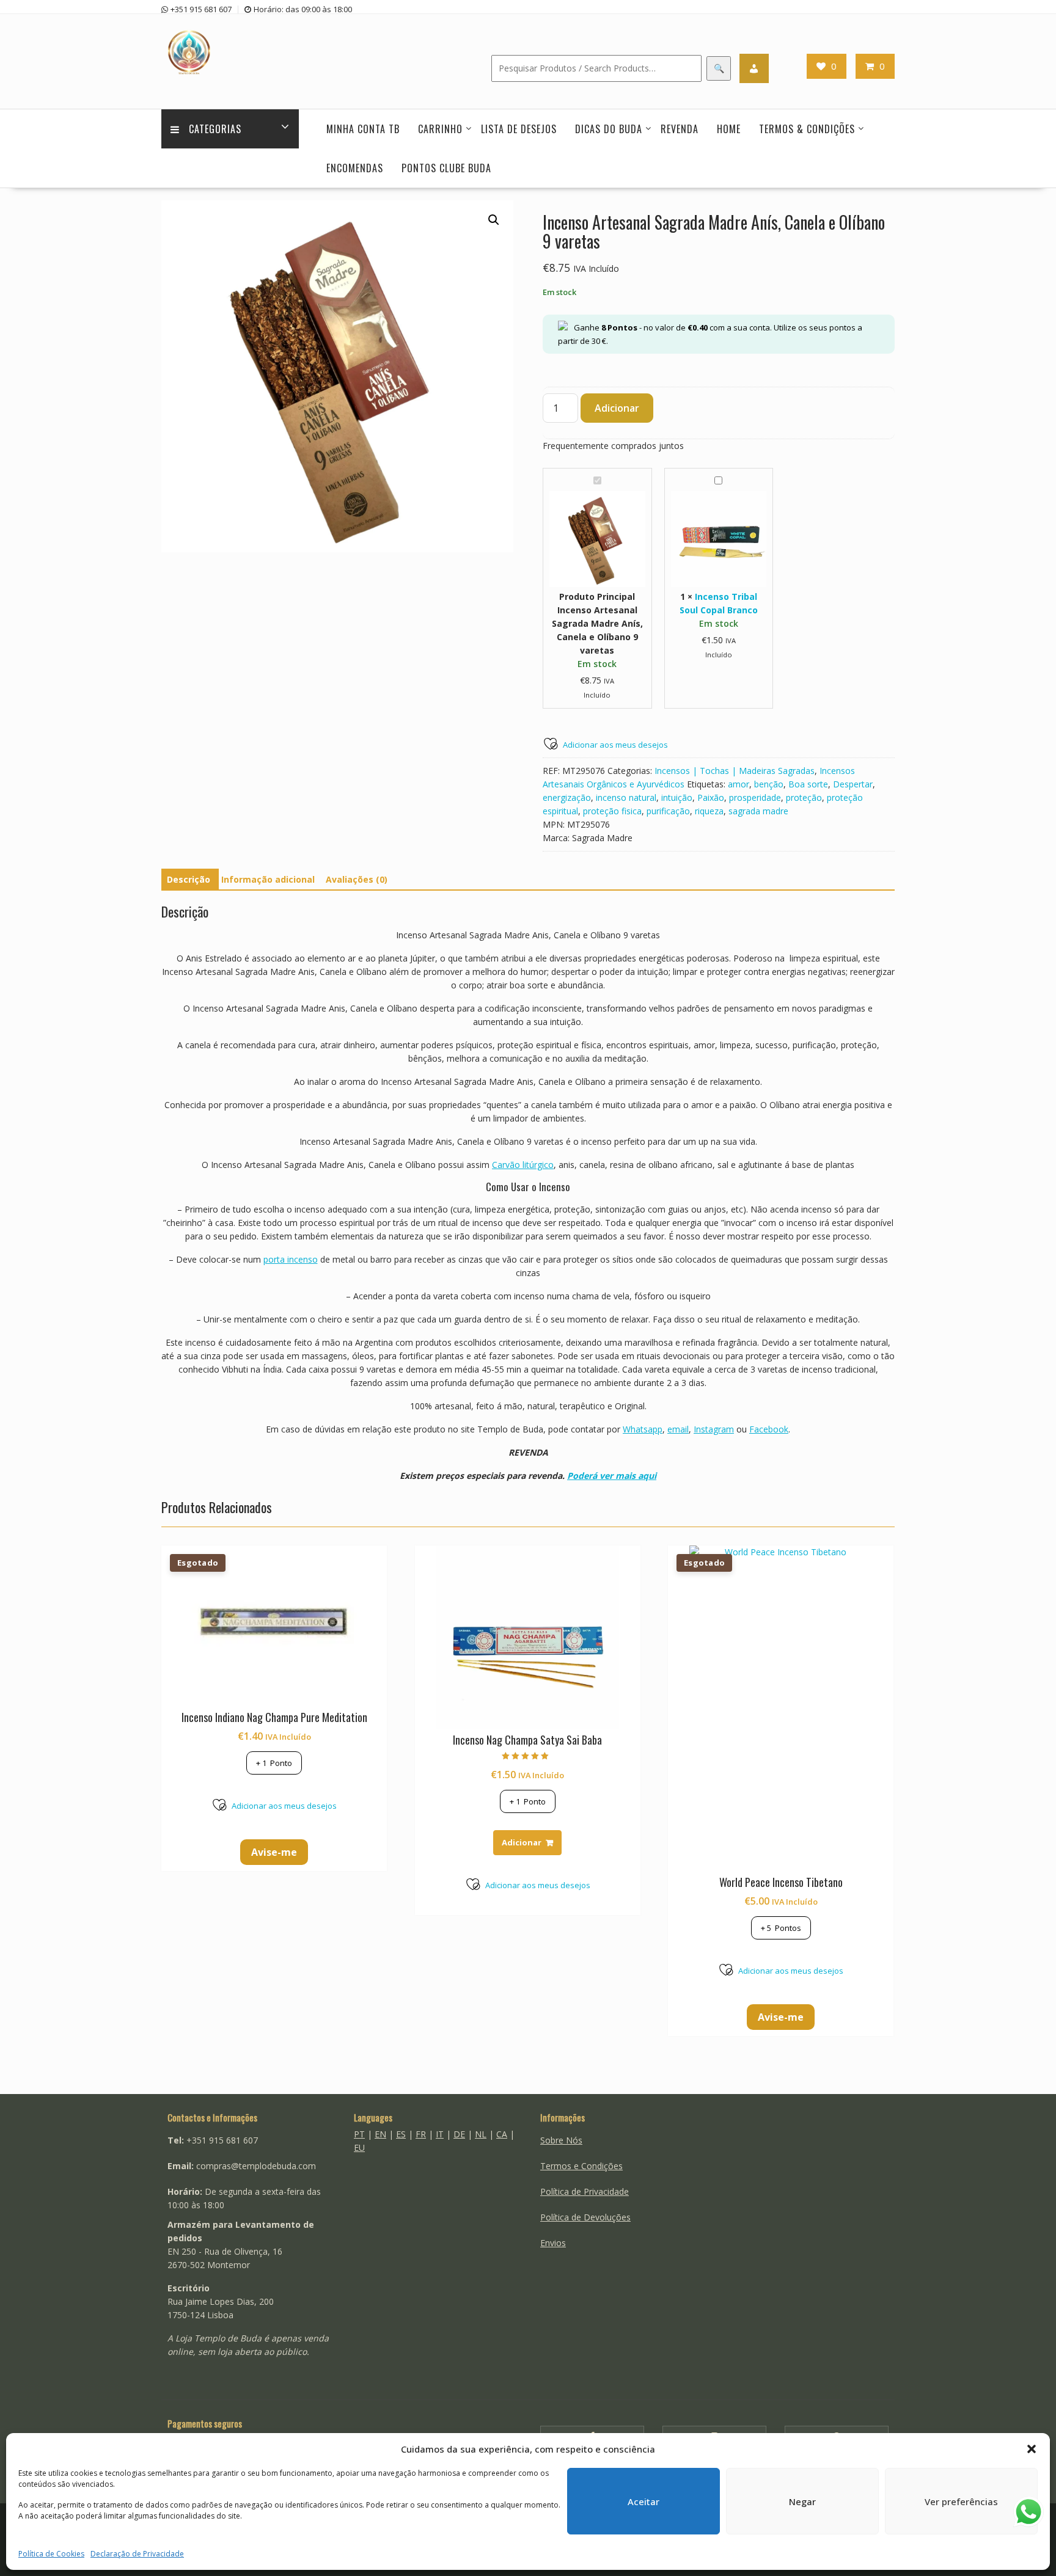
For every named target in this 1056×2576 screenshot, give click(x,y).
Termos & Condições (807, 129)
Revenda (680, 129)
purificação (668, 811)
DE (459, 2134)
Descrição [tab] (189, 879)
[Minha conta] (754, 68)
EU (359, 2147)
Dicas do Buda (609, 129)
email (678, 1429)
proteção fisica (612, 811)
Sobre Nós (561, 2140)
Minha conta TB (363, 129)
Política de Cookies (51, 2554)
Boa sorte (808, 784)
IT (440, 2134)
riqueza (709, 811)
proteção (804, 797)
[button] (1032, 2449)
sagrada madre (758, 811)
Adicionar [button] (522, 1842)
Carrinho (440, 129)
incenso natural (626, 797)
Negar (802, 2501)
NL (481, 2134)
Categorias (215, 129)
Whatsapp (643, 1429)
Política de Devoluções (585, 2217)
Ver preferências (961, 2501)
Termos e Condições (581, 2166)
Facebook (769, 1429)
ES (401, 2134)
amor (739, 784)
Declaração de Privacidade (137, 2554)
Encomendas (355, 168)
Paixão (711, 797)
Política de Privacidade (585, 2191)
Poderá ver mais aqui (612, 1476)
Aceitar (643, 2501)
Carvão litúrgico (523, 1165)
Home (729, 129)
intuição (677, 797)
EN (380, 2134)
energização (567, 797)
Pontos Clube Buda (446, 168)
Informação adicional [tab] (268, 879)
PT (359, 2134)
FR (421, 2134)
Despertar (853, 784)
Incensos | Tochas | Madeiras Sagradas (735, 771)
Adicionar (617, 408)
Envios (553, 2243)
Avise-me (274, 1852)
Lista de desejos (519, 129)
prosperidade (755, 797)
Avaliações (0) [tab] (357, 879)
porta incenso (291, 1259)
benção (769, 784)
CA (502, 2134)
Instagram (714, 1429)
